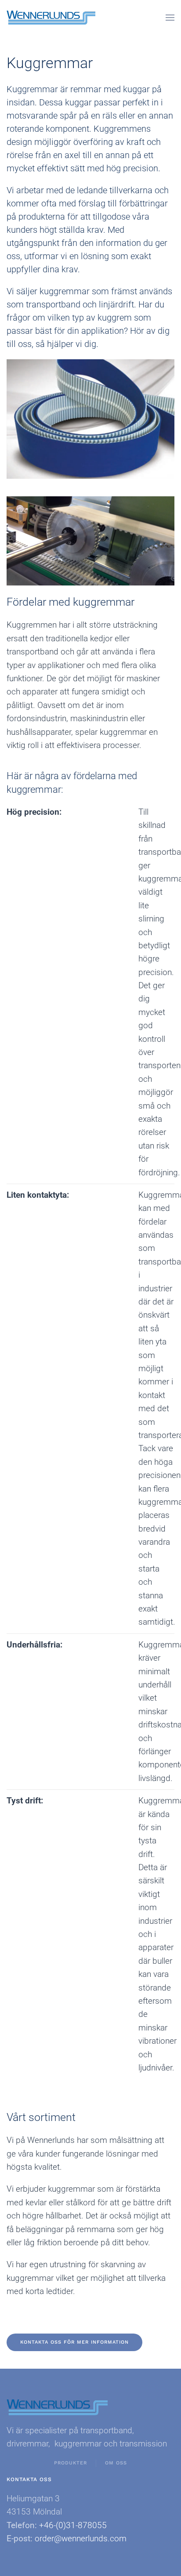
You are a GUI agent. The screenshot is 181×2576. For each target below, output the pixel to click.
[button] (170, 18)
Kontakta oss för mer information (74, 2342)
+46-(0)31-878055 (73, 2525)
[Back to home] (51, 18)
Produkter (71, 2463)
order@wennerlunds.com (81, 2538)
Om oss (116, 2463)
